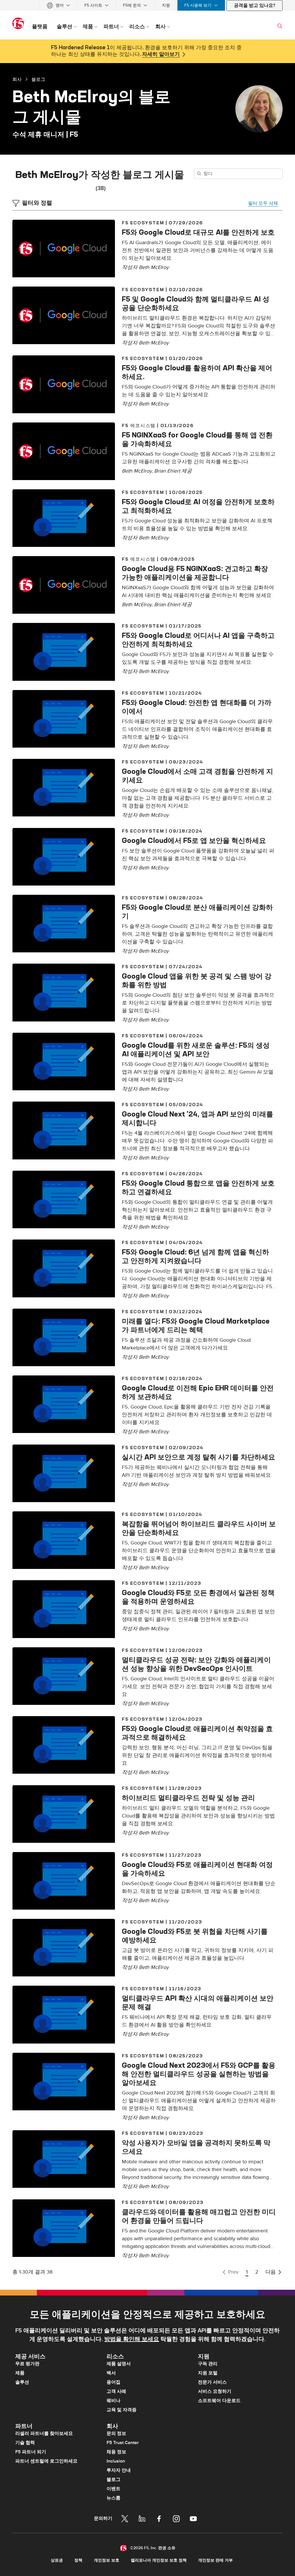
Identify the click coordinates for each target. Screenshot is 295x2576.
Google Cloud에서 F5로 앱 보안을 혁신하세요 (194, 840)
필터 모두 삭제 (263, 203)
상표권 (57, 2560)
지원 (166, 5)
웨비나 (114, 2401)
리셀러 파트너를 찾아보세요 (44, 2433)
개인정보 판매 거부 (215, 2560)
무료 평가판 (27, 2364)
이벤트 (114, 2489)
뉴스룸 (114, 2498)
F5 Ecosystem (143, 223)
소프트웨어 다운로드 (219, 2401)
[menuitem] (58, 5)
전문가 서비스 (212, 2382)
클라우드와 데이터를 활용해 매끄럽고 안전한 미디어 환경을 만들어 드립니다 (199, 2216)
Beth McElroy (154, 267)
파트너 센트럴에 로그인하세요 (46, 2461)
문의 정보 (116, 2433)
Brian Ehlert (167, 471)
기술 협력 (25, 2443)
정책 (78, 2560)
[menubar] (147, 5)
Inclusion (116, 2461)
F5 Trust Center (123, 2443)
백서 (111, 2373)
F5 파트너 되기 (31, 2452)
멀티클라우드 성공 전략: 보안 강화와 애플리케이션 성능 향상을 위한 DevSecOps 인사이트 (196, 1664)
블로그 (38, 79)
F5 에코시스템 (139, 425)
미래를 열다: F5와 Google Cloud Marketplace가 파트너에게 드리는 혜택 (196, 1325)
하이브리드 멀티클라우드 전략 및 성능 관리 (188, 1798)
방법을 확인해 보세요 (132, 2339)
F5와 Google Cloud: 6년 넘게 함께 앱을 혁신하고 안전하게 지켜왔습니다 (195, 1256)
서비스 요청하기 (215, 2391)
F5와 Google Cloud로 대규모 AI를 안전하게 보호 (198, 232)
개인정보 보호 (107, 2560)
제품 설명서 (119, 2364)
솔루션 (22, 2382)
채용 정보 (116, 2452)
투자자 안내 (119, 2470)
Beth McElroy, (138, 471)
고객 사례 (116, 2391)
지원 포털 (208, 2373)
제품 (20, 2373)
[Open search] (280, 26)
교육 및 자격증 (122, 2410)
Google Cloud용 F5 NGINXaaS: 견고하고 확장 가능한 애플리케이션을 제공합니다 (195, 573)
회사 (17, 79)
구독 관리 (208, 2364)
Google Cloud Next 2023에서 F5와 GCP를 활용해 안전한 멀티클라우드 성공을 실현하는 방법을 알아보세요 (199, 2074)
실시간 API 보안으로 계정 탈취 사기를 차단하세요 (198, 1457)
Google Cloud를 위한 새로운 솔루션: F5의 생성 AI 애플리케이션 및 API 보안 (196, 1049)
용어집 (114, 2382)
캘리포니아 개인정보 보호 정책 (159, 2560)
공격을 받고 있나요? (255, 5)
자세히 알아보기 (161, 54)
